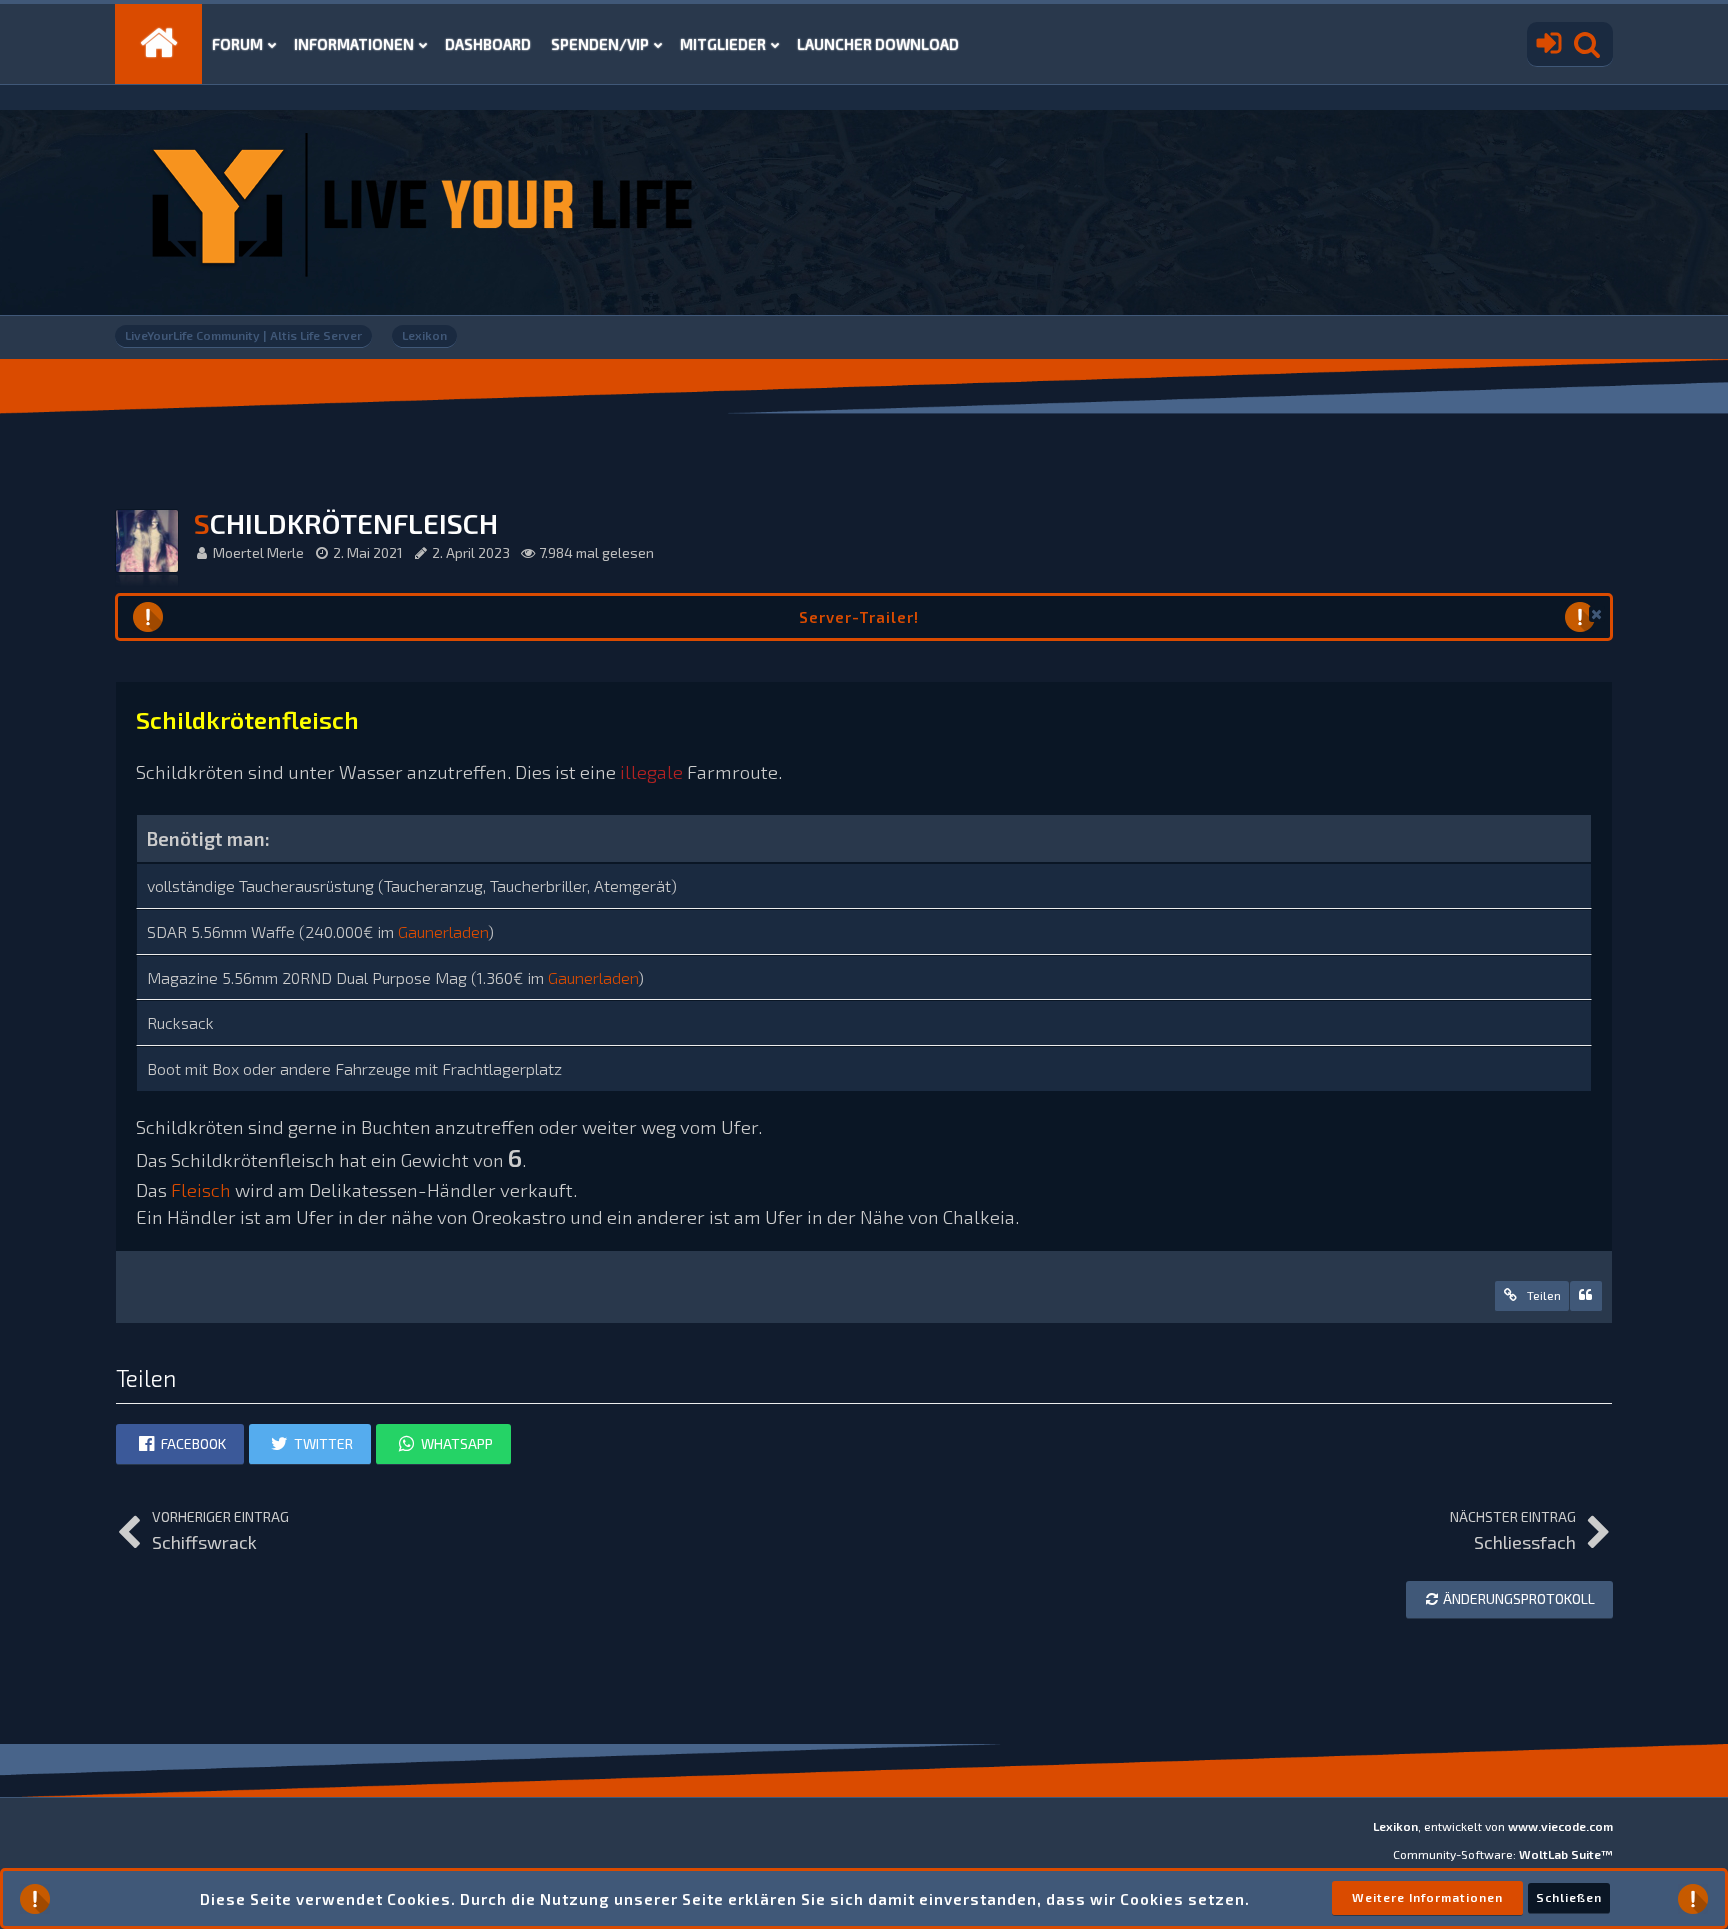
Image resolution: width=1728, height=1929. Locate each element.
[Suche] (1587, 44)
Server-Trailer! (859, 617)
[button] (1597, 614)
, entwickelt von (1493, 1826)
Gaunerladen (443, 931)
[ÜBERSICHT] (158, 44)
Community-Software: (1503, 1854)
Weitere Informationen (1427, 1897)
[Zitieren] (1586, 1296)
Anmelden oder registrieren (1544, 44)
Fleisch (201, 1189)
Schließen (1569, 1897)
